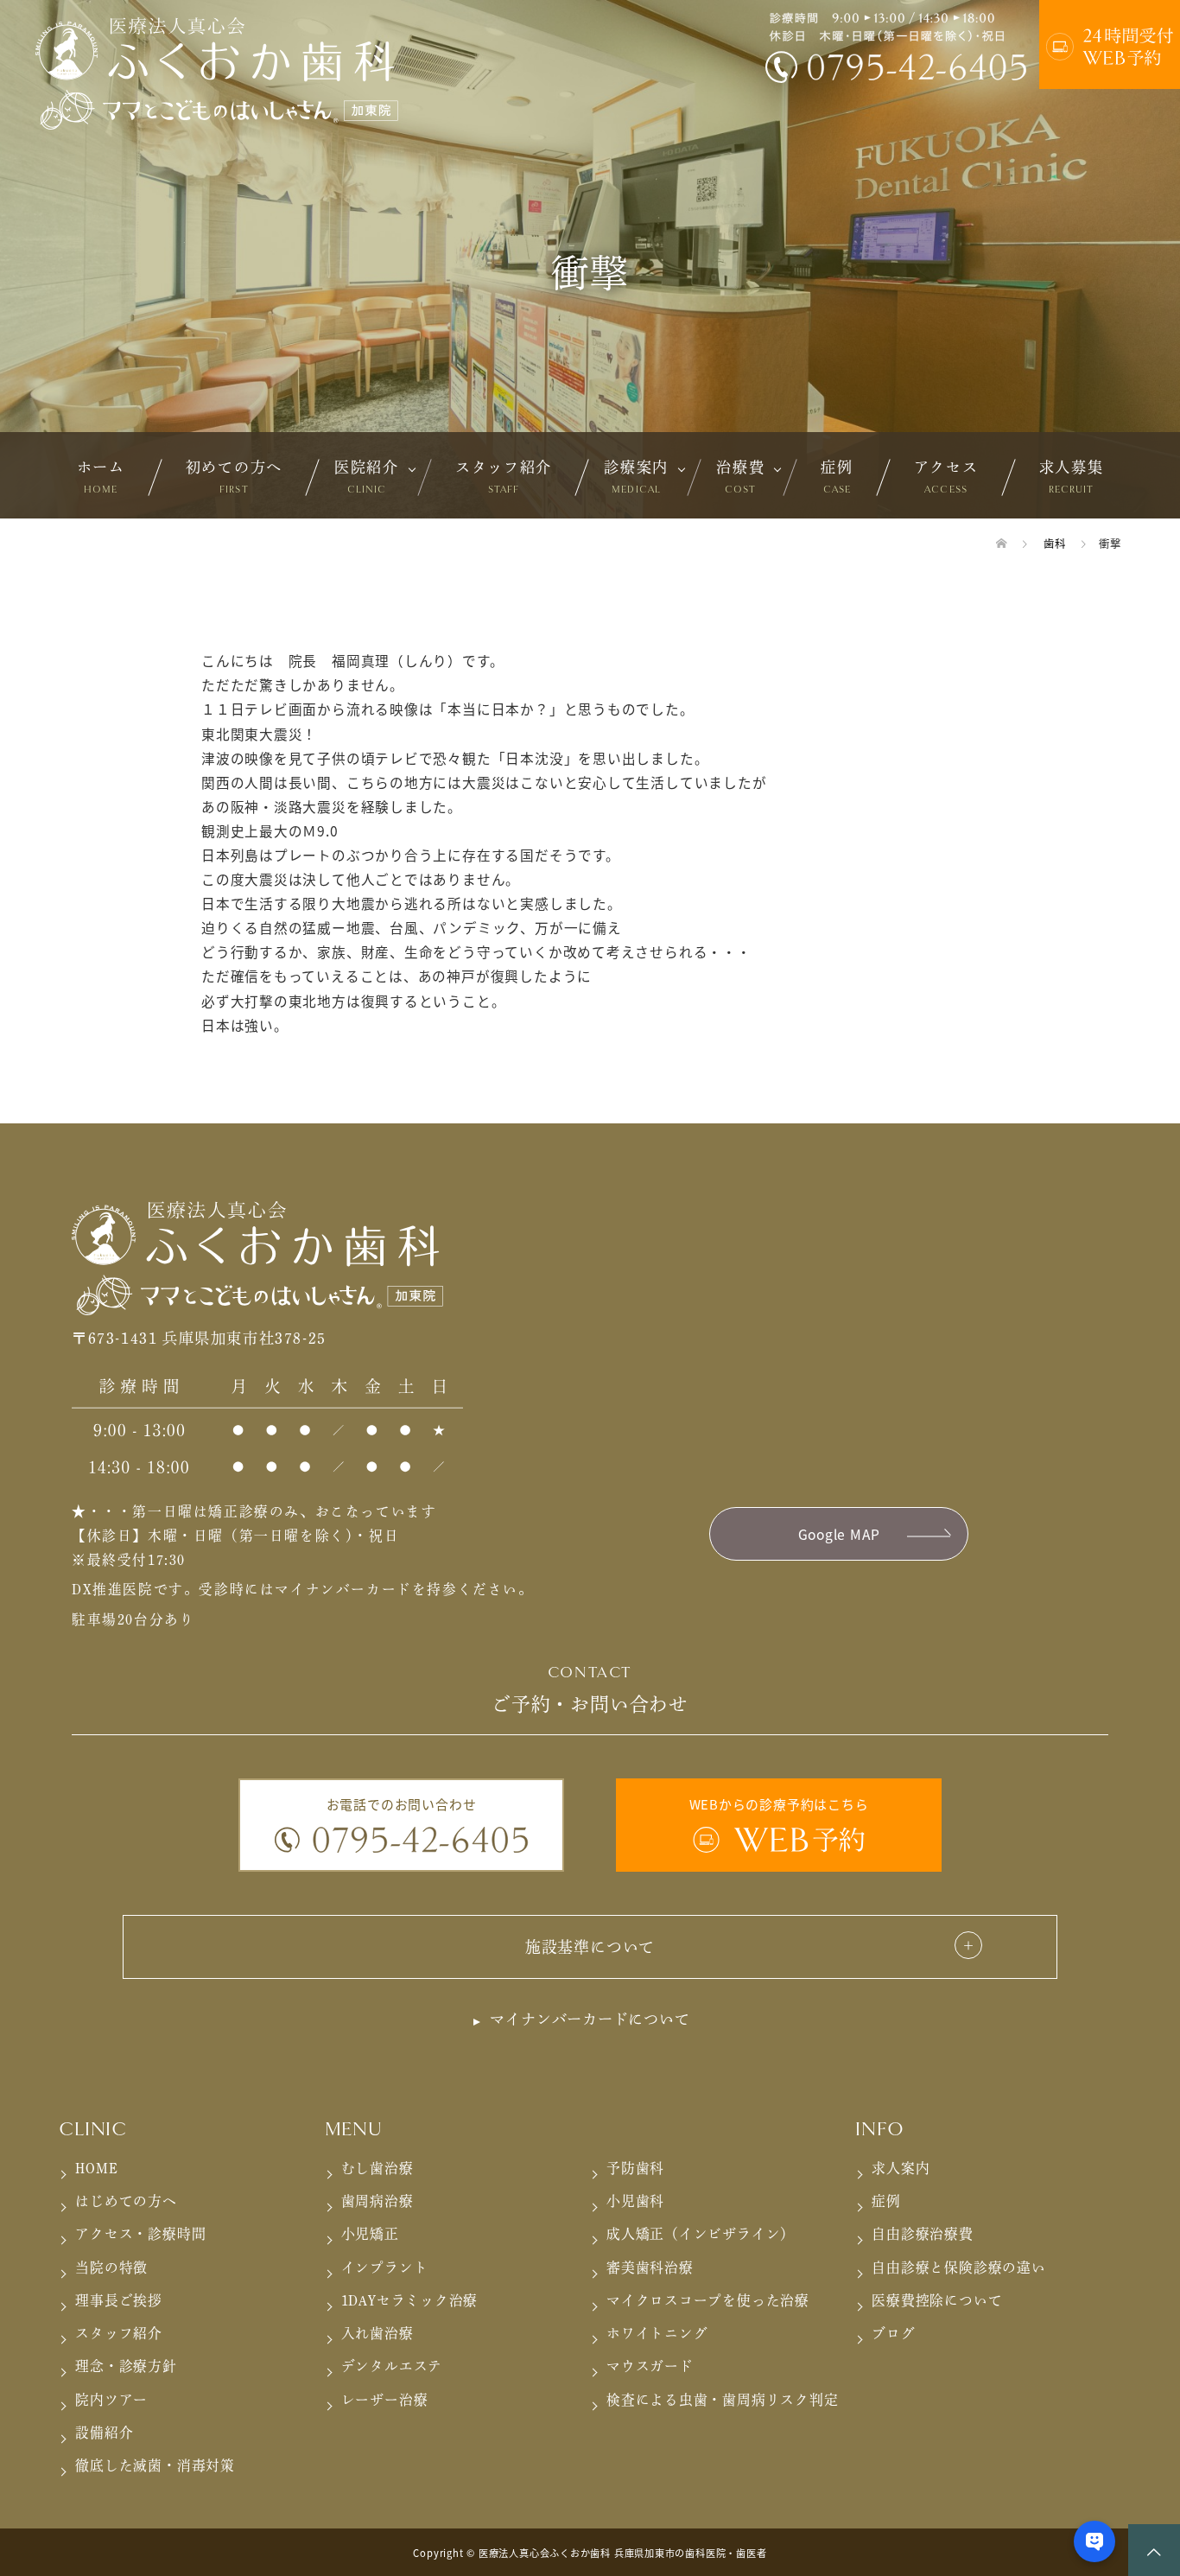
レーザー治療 (385, 2400)
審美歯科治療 (650, 2268)
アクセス (946, 477)
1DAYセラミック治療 (410, 2300)
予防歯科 (635, 2168)
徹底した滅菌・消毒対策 (155, 2465)
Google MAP (839, 1534)
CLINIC (93, 2129)
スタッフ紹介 (504, 477)
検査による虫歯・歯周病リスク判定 (723, 2400)
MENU (354, 2129)
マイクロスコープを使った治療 (708, 2300)
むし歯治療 (377, 2168)
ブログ (893, 2333)
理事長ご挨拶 (119, 2300)
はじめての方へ (126, 2201)
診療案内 (636, 477)
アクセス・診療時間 (140, 2234)
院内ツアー (111, 2400)
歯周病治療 (377, 2201)
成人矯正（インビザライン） (701, 2234)
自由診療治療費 (922, 2234)
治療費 (740, 477)
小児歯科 (635, 2201)
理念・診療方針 (126, 2366)
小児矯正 (370, 2234)
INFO (879, 2129)
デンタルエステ (392, 2366)
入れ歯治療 (377, 2333)
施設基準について (590, 1947)
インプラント (385, 2268)
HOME (96, 2168)
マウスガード (650, 2366)
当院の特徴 (111, 2268)
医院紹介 (367, 477)
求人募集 (1072, 477)
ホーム (101, 477)
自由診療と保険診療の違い (958, 2268)
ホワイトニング (657, 2333)
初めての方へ (234, 477)
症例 (837, 477)
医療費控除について (937, 2300)
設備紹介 (104, 2433)
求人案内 (901, 2168)
